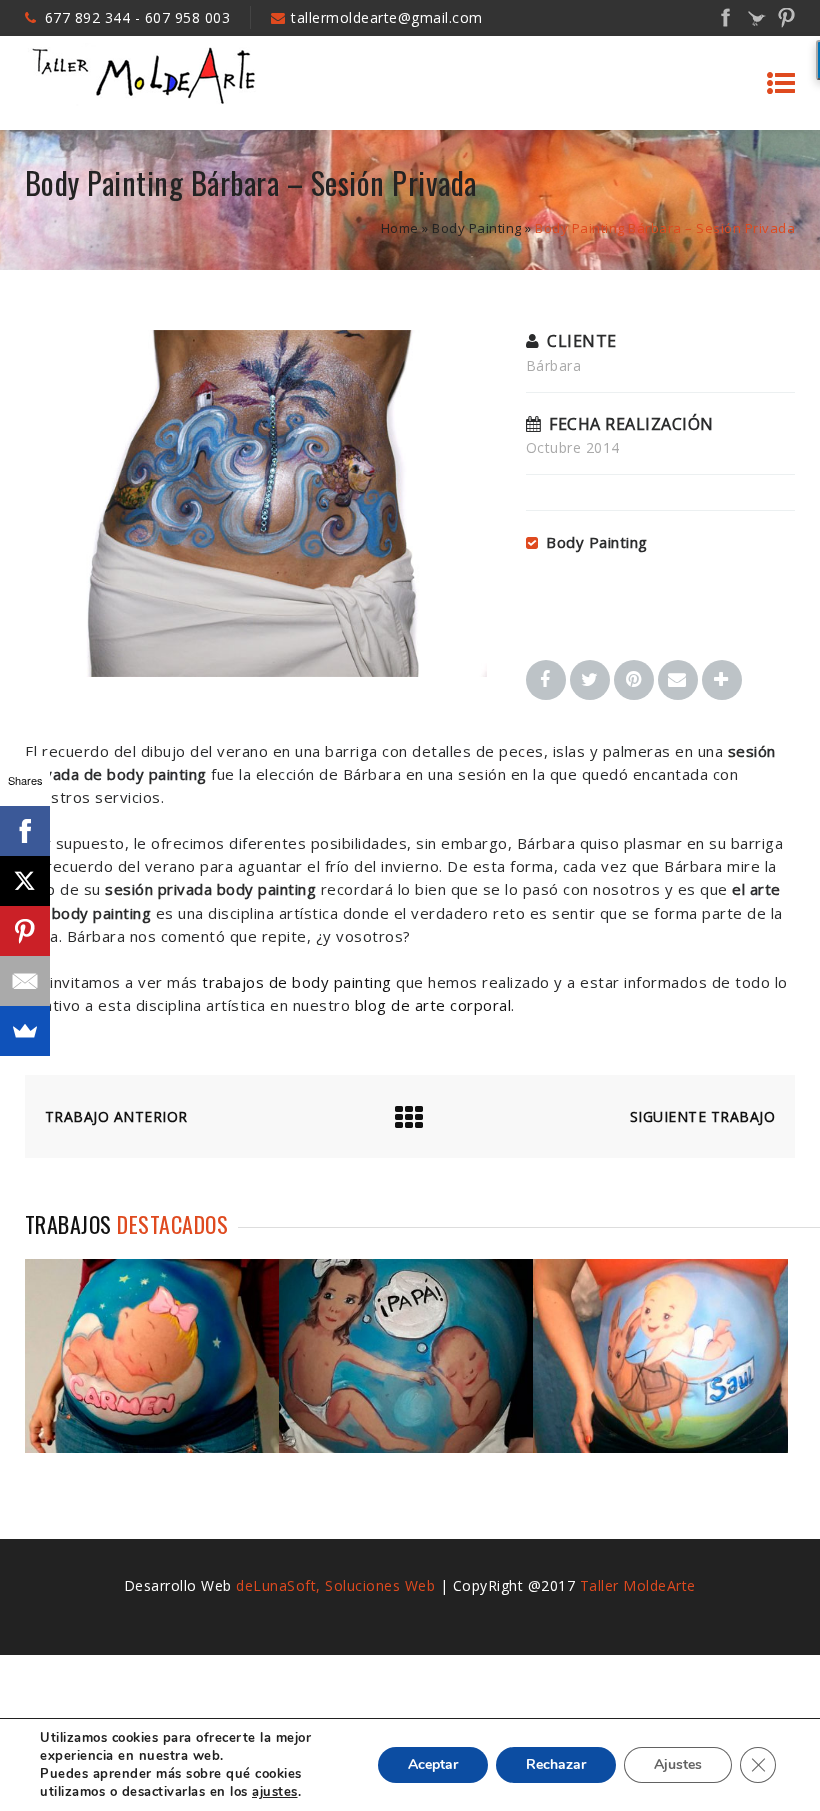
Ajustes (678, 1764)
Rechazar (556, 1764)
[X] (25, 881)
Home (400, 228)
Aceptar (433, 1764)
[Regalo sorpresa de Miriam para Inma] (406, 1447)
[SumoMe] (25, 1031)
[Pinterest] (25, 931)
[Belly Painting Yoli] (660, 1447)
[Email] (25, 981)
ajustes (275, 1792)
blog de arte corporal (433, 1005)
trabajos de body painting (297, 982)
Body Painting (477, 228)
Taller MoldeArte (638, 1585)
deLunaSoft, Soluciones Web (335, 1585)
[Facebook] (25, 831)
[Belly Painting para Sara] (152, 1447)
